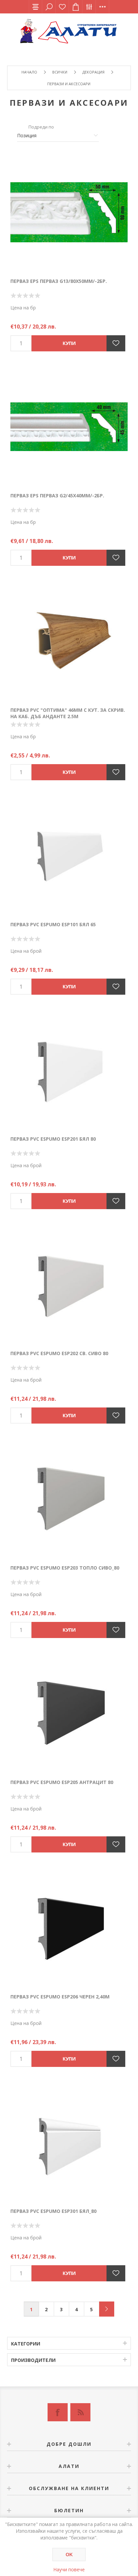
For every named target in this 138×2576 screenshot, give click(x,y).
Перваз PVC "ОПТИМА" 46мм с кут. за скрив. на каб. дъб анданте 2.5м (68, 713)
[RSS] (80, 2412)
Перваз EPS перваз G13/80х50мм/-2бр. (59, 281)
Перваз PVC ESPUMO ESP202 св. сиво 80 (59, 1353)
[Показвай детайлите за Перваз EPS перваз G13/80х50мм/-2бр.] (69, 212)
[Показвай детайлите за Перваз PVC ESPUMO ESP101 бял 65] (69, 856)
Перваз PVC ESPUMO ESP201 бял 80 (53, 1139)
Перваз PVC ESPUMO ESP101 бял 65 (53, 924)
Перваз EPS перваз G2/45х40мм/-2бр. (57, 496)
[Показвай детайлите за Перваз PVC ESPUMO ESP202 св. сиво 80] (69, 1285)
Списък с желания (62, 7)
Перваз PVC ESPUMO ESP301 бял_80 (53, 2211)
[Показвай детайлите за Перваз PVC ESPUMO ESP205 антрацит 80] (69, 1714)
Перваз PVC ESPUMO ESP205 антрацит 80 (62, 1782)
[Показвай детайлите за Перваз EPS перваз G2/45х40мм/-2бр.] (69, 427)
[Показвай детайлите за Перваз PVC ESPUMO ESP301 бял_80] (69, 2142)
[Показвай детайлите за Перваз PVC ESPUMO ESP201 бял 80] (69, 1070)
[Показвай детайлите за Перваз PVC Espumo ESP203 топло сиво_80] (69, 1499)
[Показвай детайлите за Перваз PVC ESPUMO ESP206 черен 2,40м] (69, 1928)
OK (69, 2555)
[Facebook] (58, 2412)
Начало (29, 72)
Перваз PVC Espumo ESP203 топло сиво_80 (65, 1568)
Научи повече (69, 2569)
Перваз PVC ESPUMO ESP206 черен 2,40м (60, 1997)
